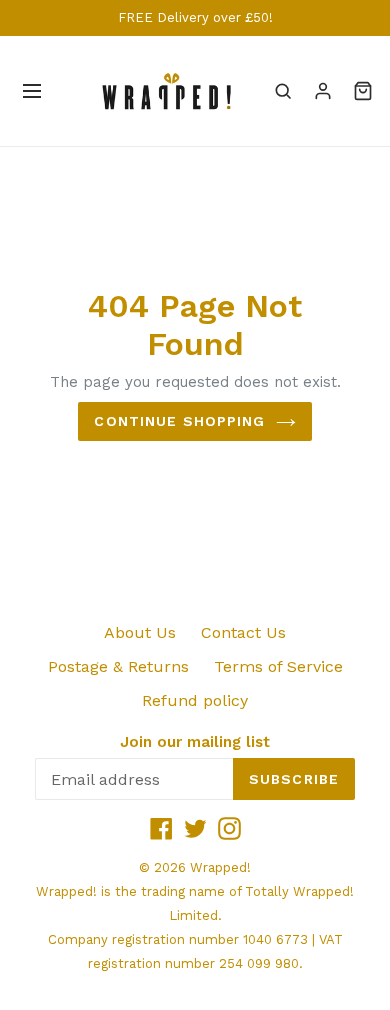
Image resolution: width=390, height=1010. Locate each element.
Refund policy (195, 700)
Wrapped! (220, 867)
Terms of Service (278, 666)
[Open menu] (32, 91)
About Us (140, 632)
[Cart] (363, 91)
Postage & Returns (118, 666)
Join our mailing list (195, 742)
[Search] (283, 91)
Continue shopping (179, 421)
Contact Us (243, 632)
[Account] (323, 91)
